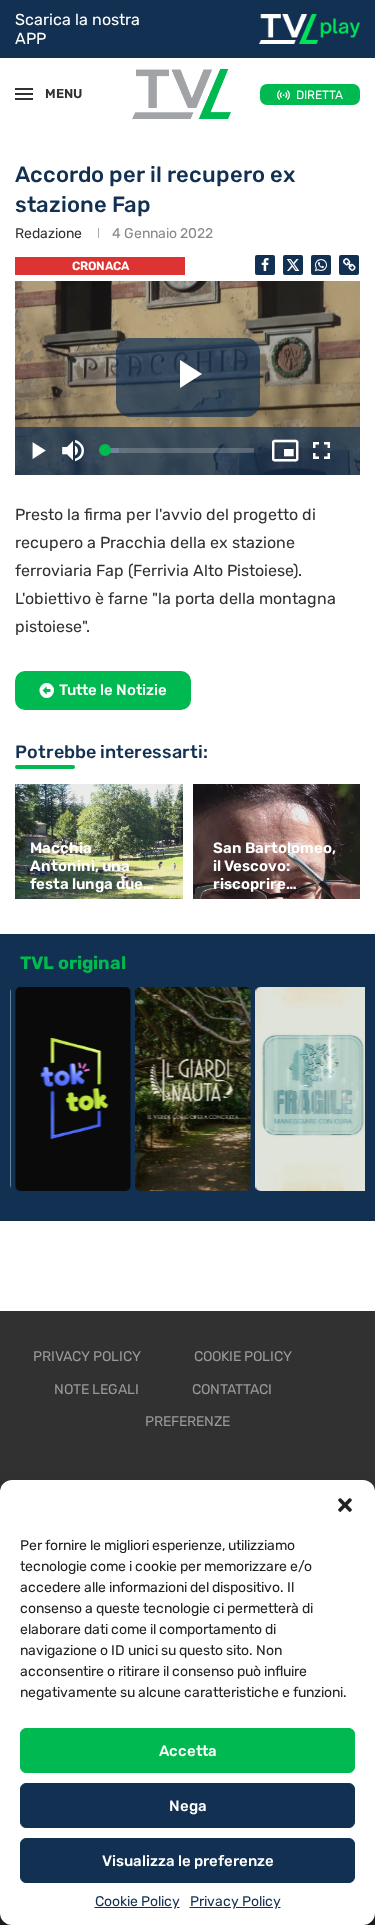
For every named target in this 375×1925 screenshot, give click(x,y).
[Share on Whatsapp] (321, 265)
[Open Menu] (24, 94)
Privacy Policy (235, 1901)
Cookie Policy (137, 1901)
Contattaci (232, 1389)
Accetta (188, 1751)
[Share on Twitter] (293, 265)
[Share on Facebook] (265, 265)
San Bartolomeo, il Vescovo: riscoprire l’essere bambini (274, 866)
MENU (54, 93)
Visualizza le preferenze (188, 1861)
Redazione (48, 233)
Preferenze (187, 1421)
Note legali (96, 1389)
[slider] (179, 450)
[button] (345, 1505)
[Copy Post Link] (349, 265)
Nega (188, 1806)
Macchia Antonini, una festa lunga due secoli (86, 866)
